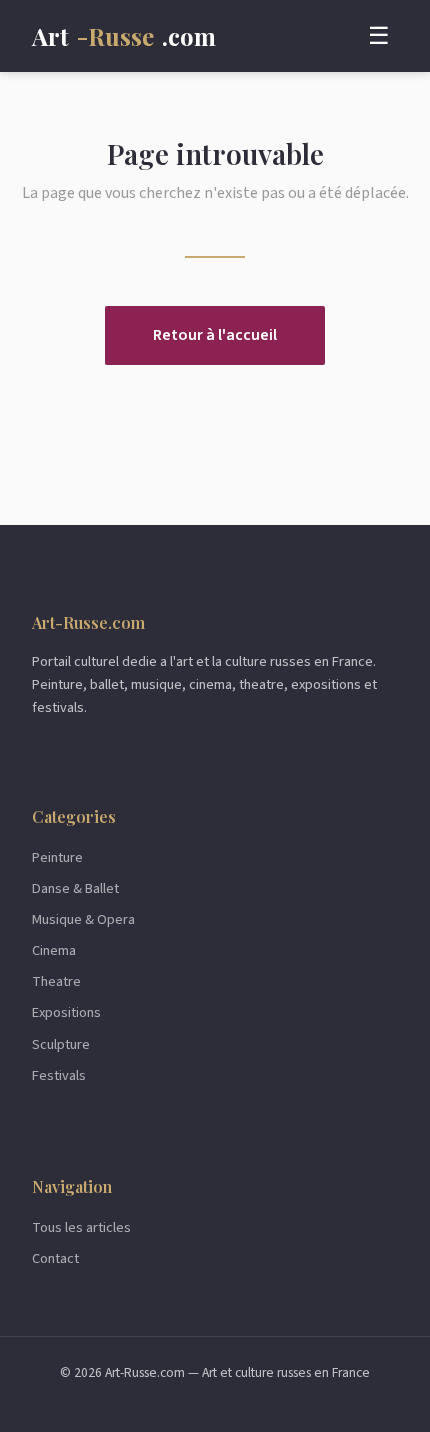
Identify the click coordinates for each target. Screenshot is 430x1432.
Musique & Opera (83, 919)
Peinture (57, 857)
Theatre (56, 981)
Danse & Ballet (75, 888)
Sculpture (61, 1044)
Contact (55, 1258)
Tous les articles (81, 1227)
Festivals (59, 1075)
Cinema (54, 950)
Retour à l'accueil (215, 335)
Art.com (124, 36)
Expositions (66, 1012)
